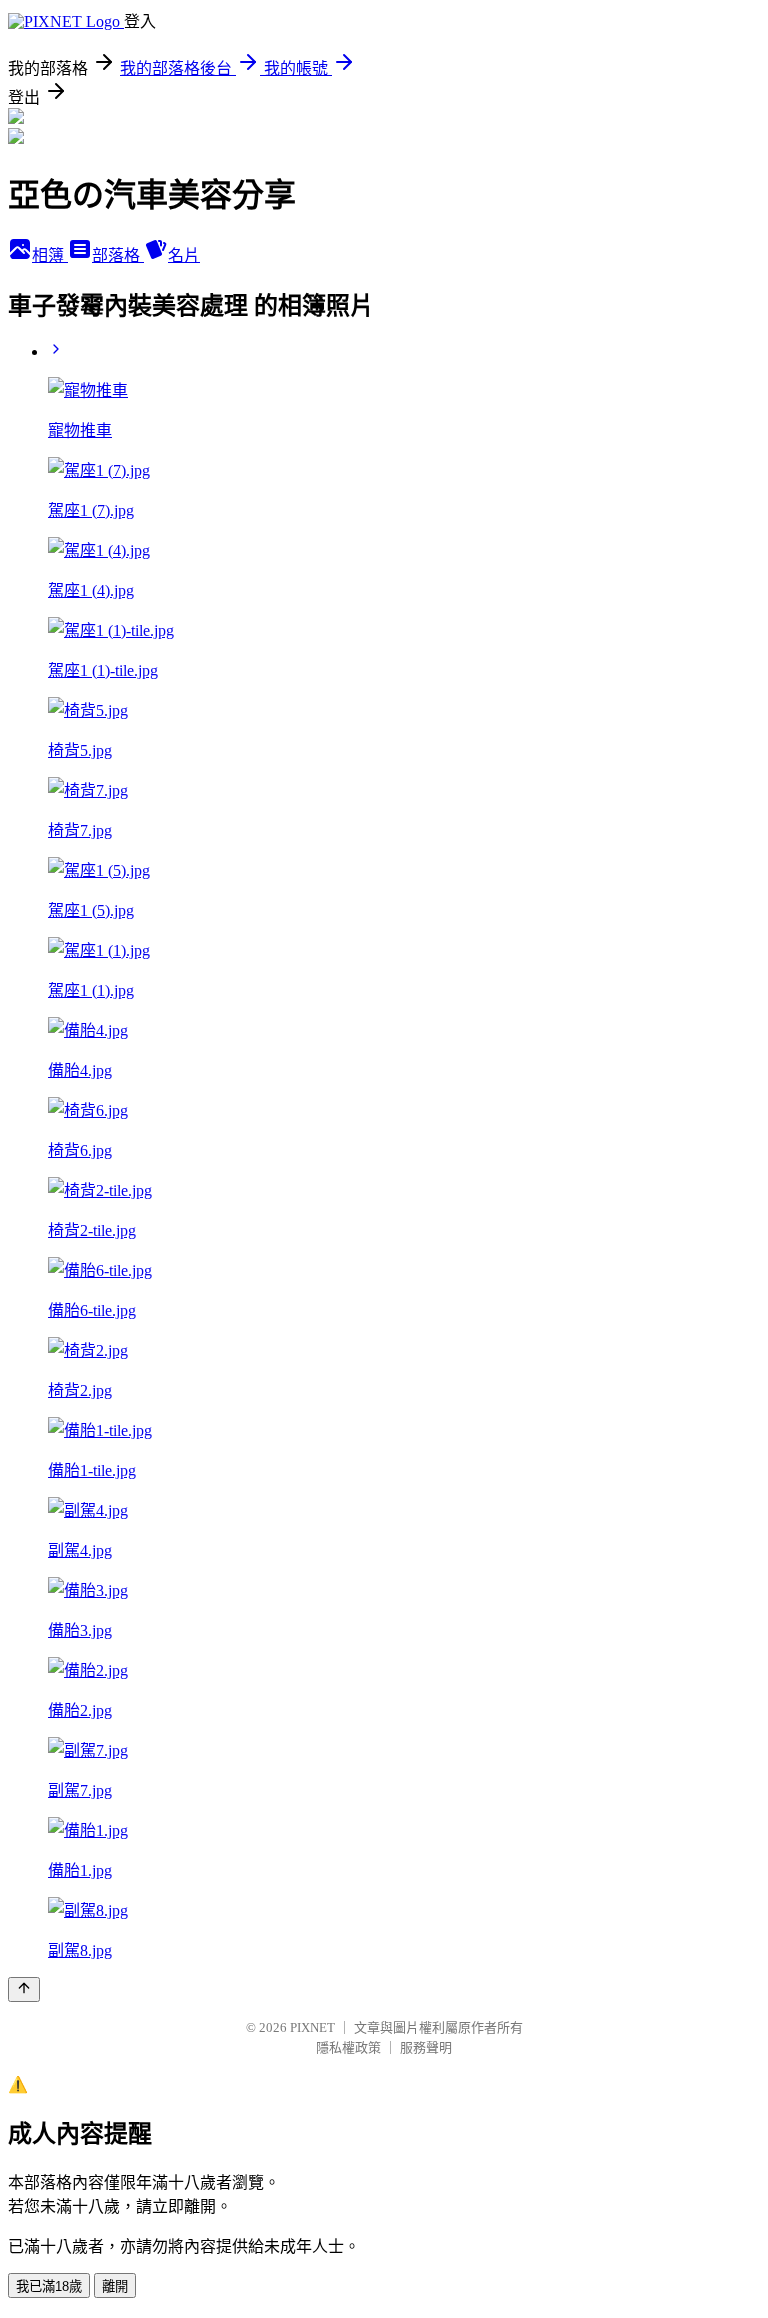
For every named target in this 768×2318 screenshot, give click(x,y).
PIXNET (312, 2027)
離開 (115, 2286)
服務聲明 (426, 2047)
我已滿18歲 (49, 2286)
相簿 (50, 255)
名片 (184, 255)
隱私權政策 (348, 2047)
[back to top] (24, 1989)
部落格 (118, 255)
